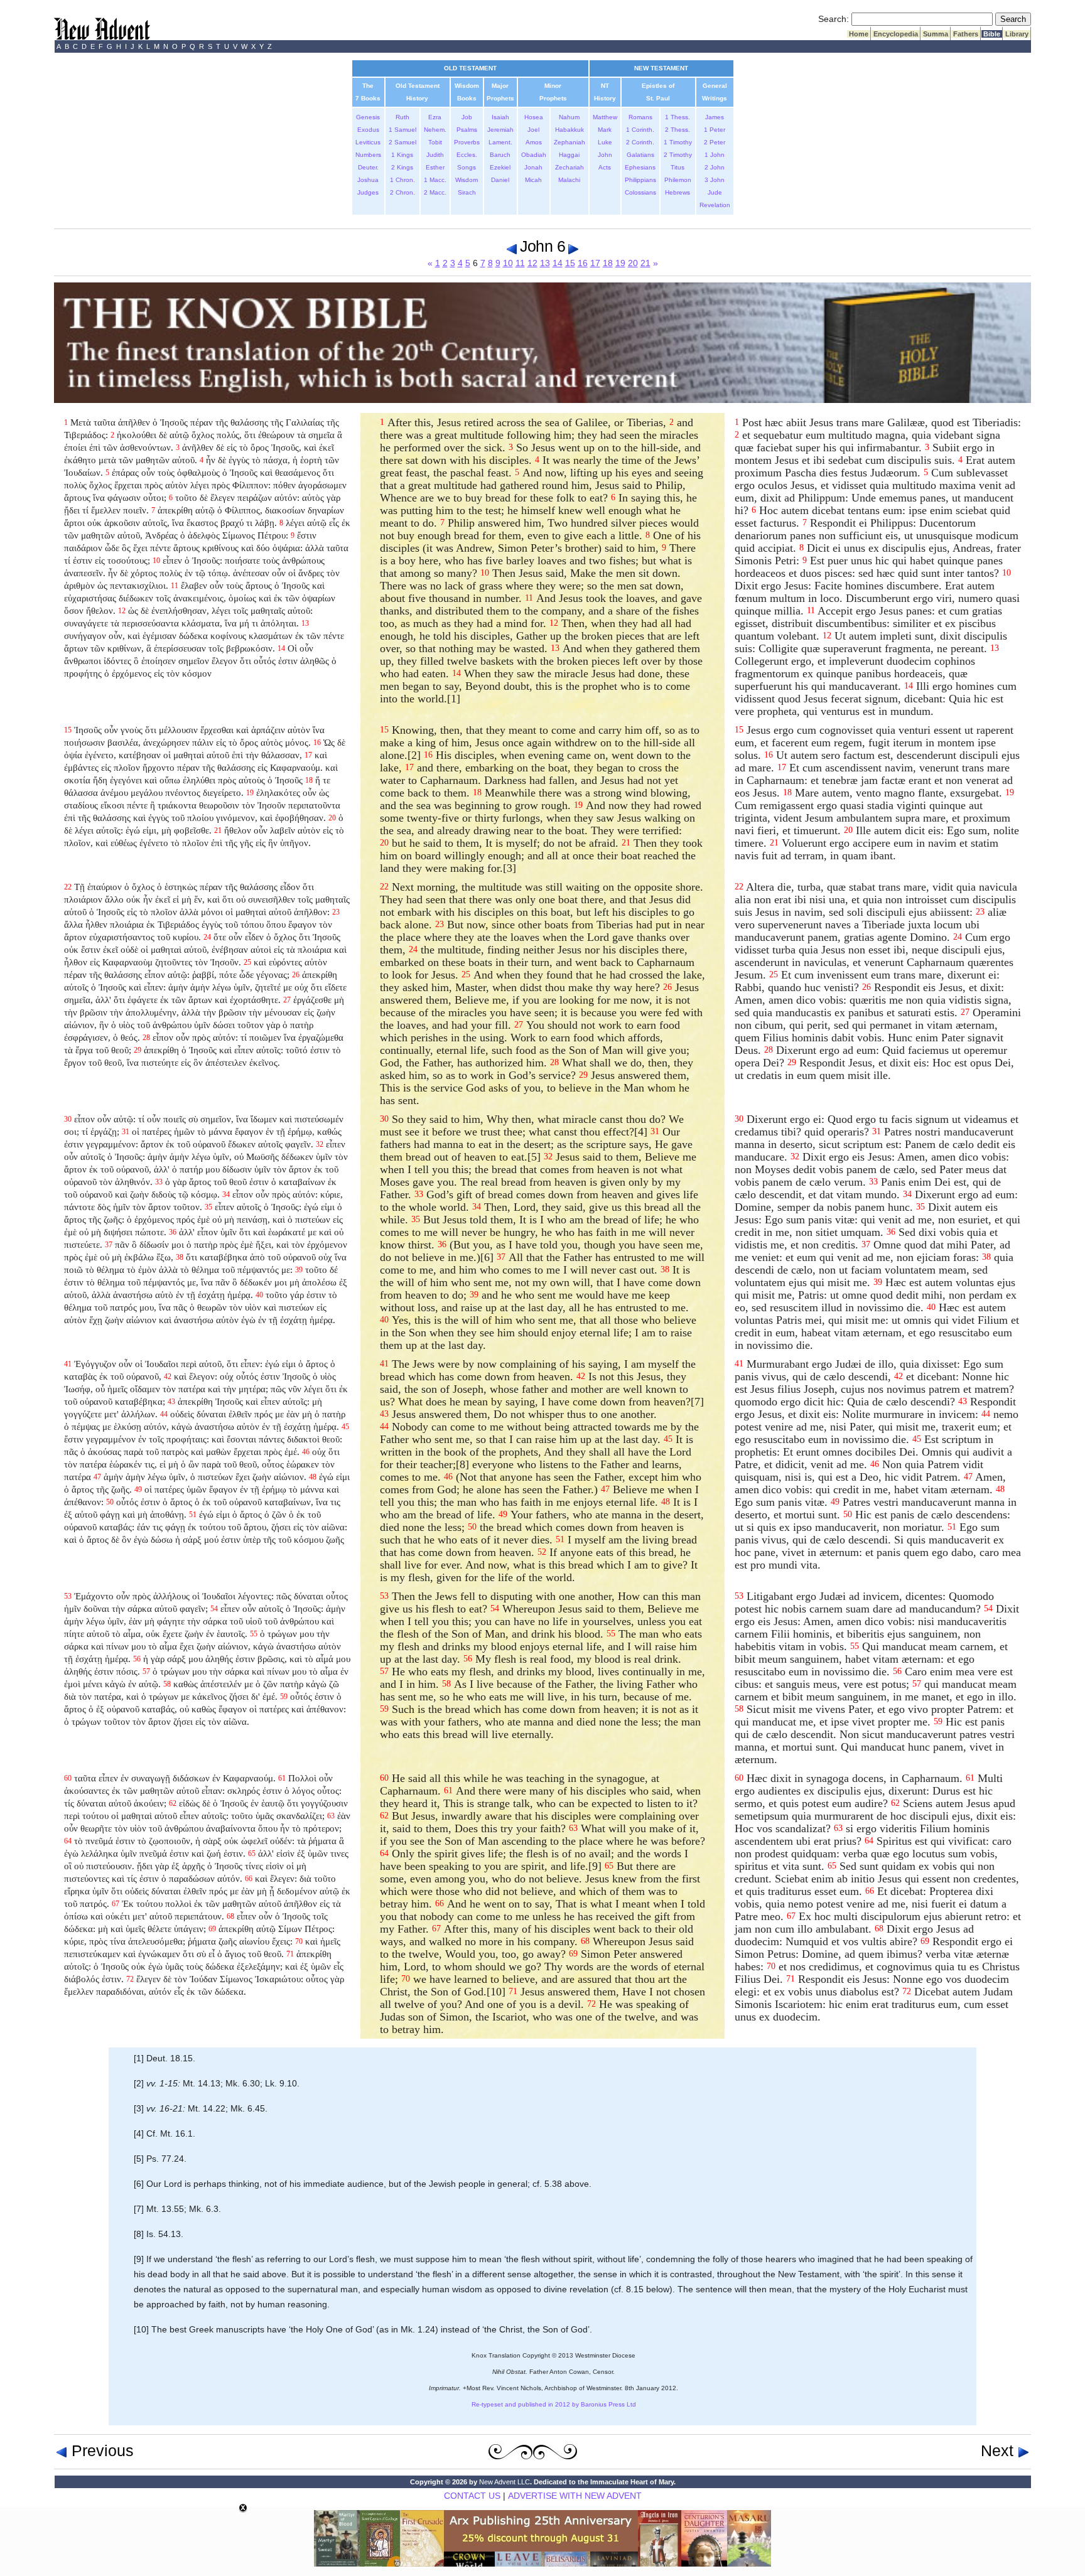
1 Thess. (677, 117)
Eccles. (467, 155)
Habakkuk (569, 130)
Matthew (605, 117)
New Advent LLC (505, 2482)
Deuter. (368, 167)
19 (620, 263)
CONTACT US (472, 2496)
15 (570, 263)
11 (520, 263)
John (605, 155)
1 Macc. (435, 180)
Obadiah (534, 155)
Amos (534, 142)
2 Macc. (435, 192)
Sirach (467, 192)
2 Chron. (402, 192)
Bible (992, 34)
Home (859, 34)
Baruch (500, 155)
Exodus (368, 130)
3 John (715, 180)
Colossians (640, 192)
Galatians (640, 155)
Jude (715, 192)
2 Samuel (402, 142)
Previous (100, 2450)
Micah (533, 180)
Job (467, 117)
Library (1017, 34)
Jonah (533, 167)
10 (508, 263)
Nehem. (435, 130)
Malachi (569, 180)
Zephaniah (569, 142)
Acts (605, 167)
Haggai (569, 155)
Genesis (368, 117)
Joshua (368, 180)
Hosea (534, 117)
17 (595, 263)
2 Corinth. (640, 142)
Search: (834, 19)
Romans (640, 117)
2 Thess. (677, 130)
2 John (715, 167)
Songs (467, 167)
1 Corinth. (640, 130)
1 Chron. (402, 180)
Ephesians (640, 167)
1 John (715, 155)
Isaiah (500, 117)
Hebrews (677, 192)
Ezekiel (500, 167)
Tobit (435, 142)
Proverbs (467, 142)
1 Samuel (402, 130)
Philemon (678, 180)
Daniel (500, 180)
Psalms (467, 130)
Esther (435, 167)
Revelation (715, 205)
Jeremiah (500, 130)
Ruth (402, 117)
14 (558, 263)
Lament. (500, 142)
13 (545, 263)
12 (532, 263)
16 (583, 263)
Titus (677, 167)
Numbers (368, 155)
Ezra (435, 117)
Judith (435, 155)
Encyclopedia (896, 34)
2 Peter (715, 142)
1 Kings (402, 155)
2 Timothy (678, 155)
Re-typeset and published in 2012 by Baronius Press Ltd (554, 2404)
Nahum (569, 117)
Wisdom (467, 180)
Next (999, 2450)
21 (645, 263)
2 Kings (402, 167)
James (715, 117)
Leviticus (368, 142)
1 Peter (715, 130)
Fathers (966, 34)
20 (633, 263)
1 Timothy (678, 142)
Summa (936, 34)
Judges (368, 192)
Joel (533, 130)
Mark (605, 130)
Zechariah (569, 167)
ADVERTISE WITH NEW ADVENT (575, 2496)
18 (608, 263)
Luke (605, 142)
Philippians (640, 180)
